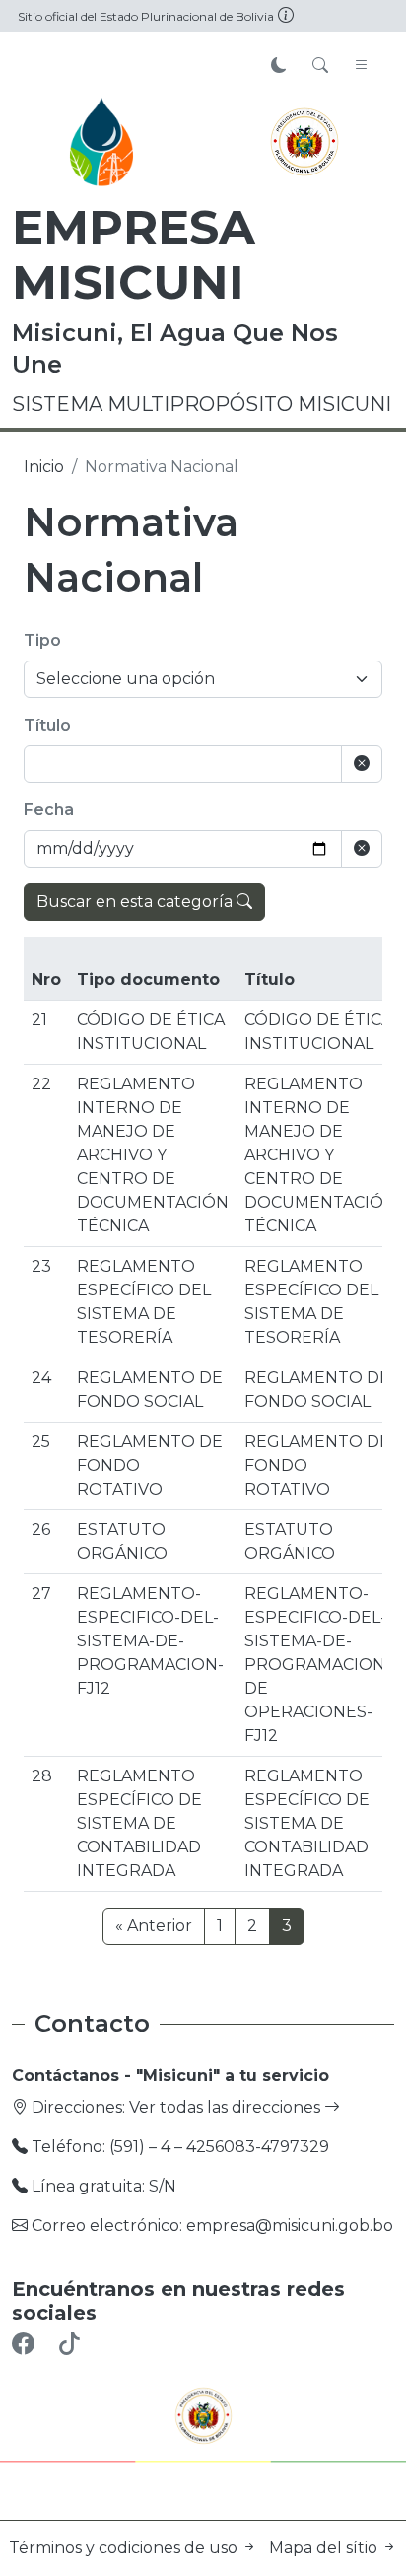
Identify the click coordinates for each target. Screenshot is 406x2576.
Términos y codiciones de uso (125, 2548)
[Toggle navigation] (362, 66)
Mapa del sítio (325, 2548)
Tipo (42, 640)
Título (47, 725)
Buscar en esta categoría (136, 902)
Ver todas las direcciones (227, 2107)
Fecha (49, 810)
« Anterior (154, 1926)
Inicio (44, 467)
